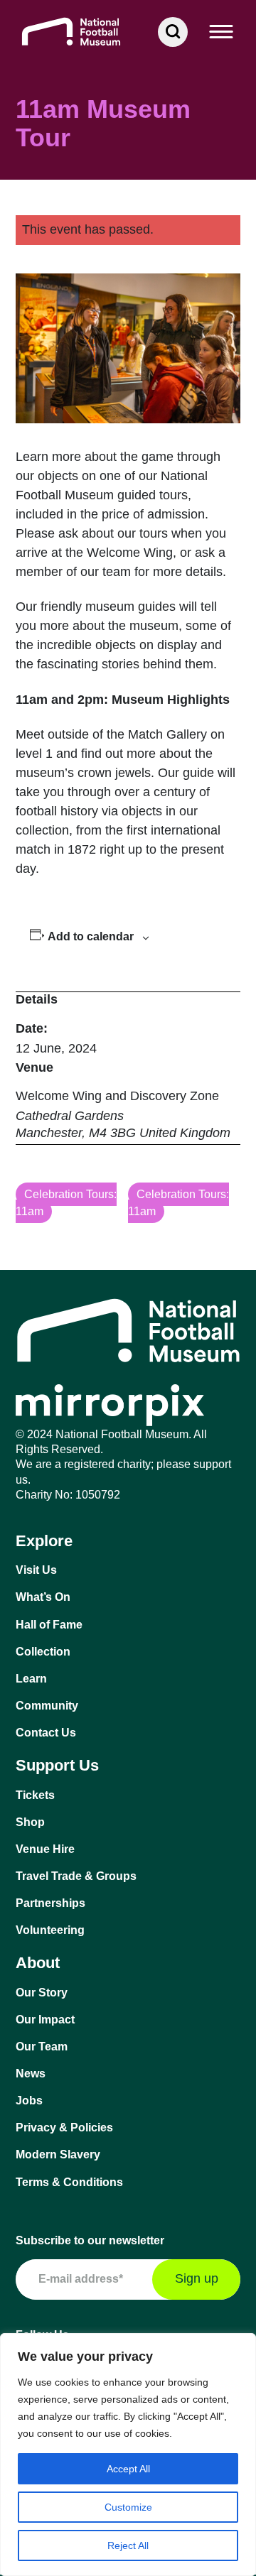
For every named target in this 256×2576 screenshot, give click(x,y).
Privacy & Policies (64, 2127)
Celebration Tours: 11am (66, 1203)
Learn (31, 1679)
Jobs (29, 2101)
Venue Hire (45, 1849)
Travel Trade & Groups (76, 1876)
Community (47, 1706)
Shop (30, 1822)
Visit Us (36, 1570)
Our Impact (45, 2020)
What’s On (43, 1597)
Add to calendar (91, 936)
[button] (222, 32)
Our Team (42, 2047)
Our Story (42, 1993)
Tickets (35, 1795)
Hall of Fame (49, 1625)
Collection (43, 1652)
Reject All (128, 2545)
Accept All (128, 2469)
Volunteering (50, 1930)
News (31, 2074)
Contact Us (46, 1733)
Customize (128, 2507)
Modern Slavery (58, 2154)
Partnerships (50, 1903)
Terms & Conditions (69, 2182)
